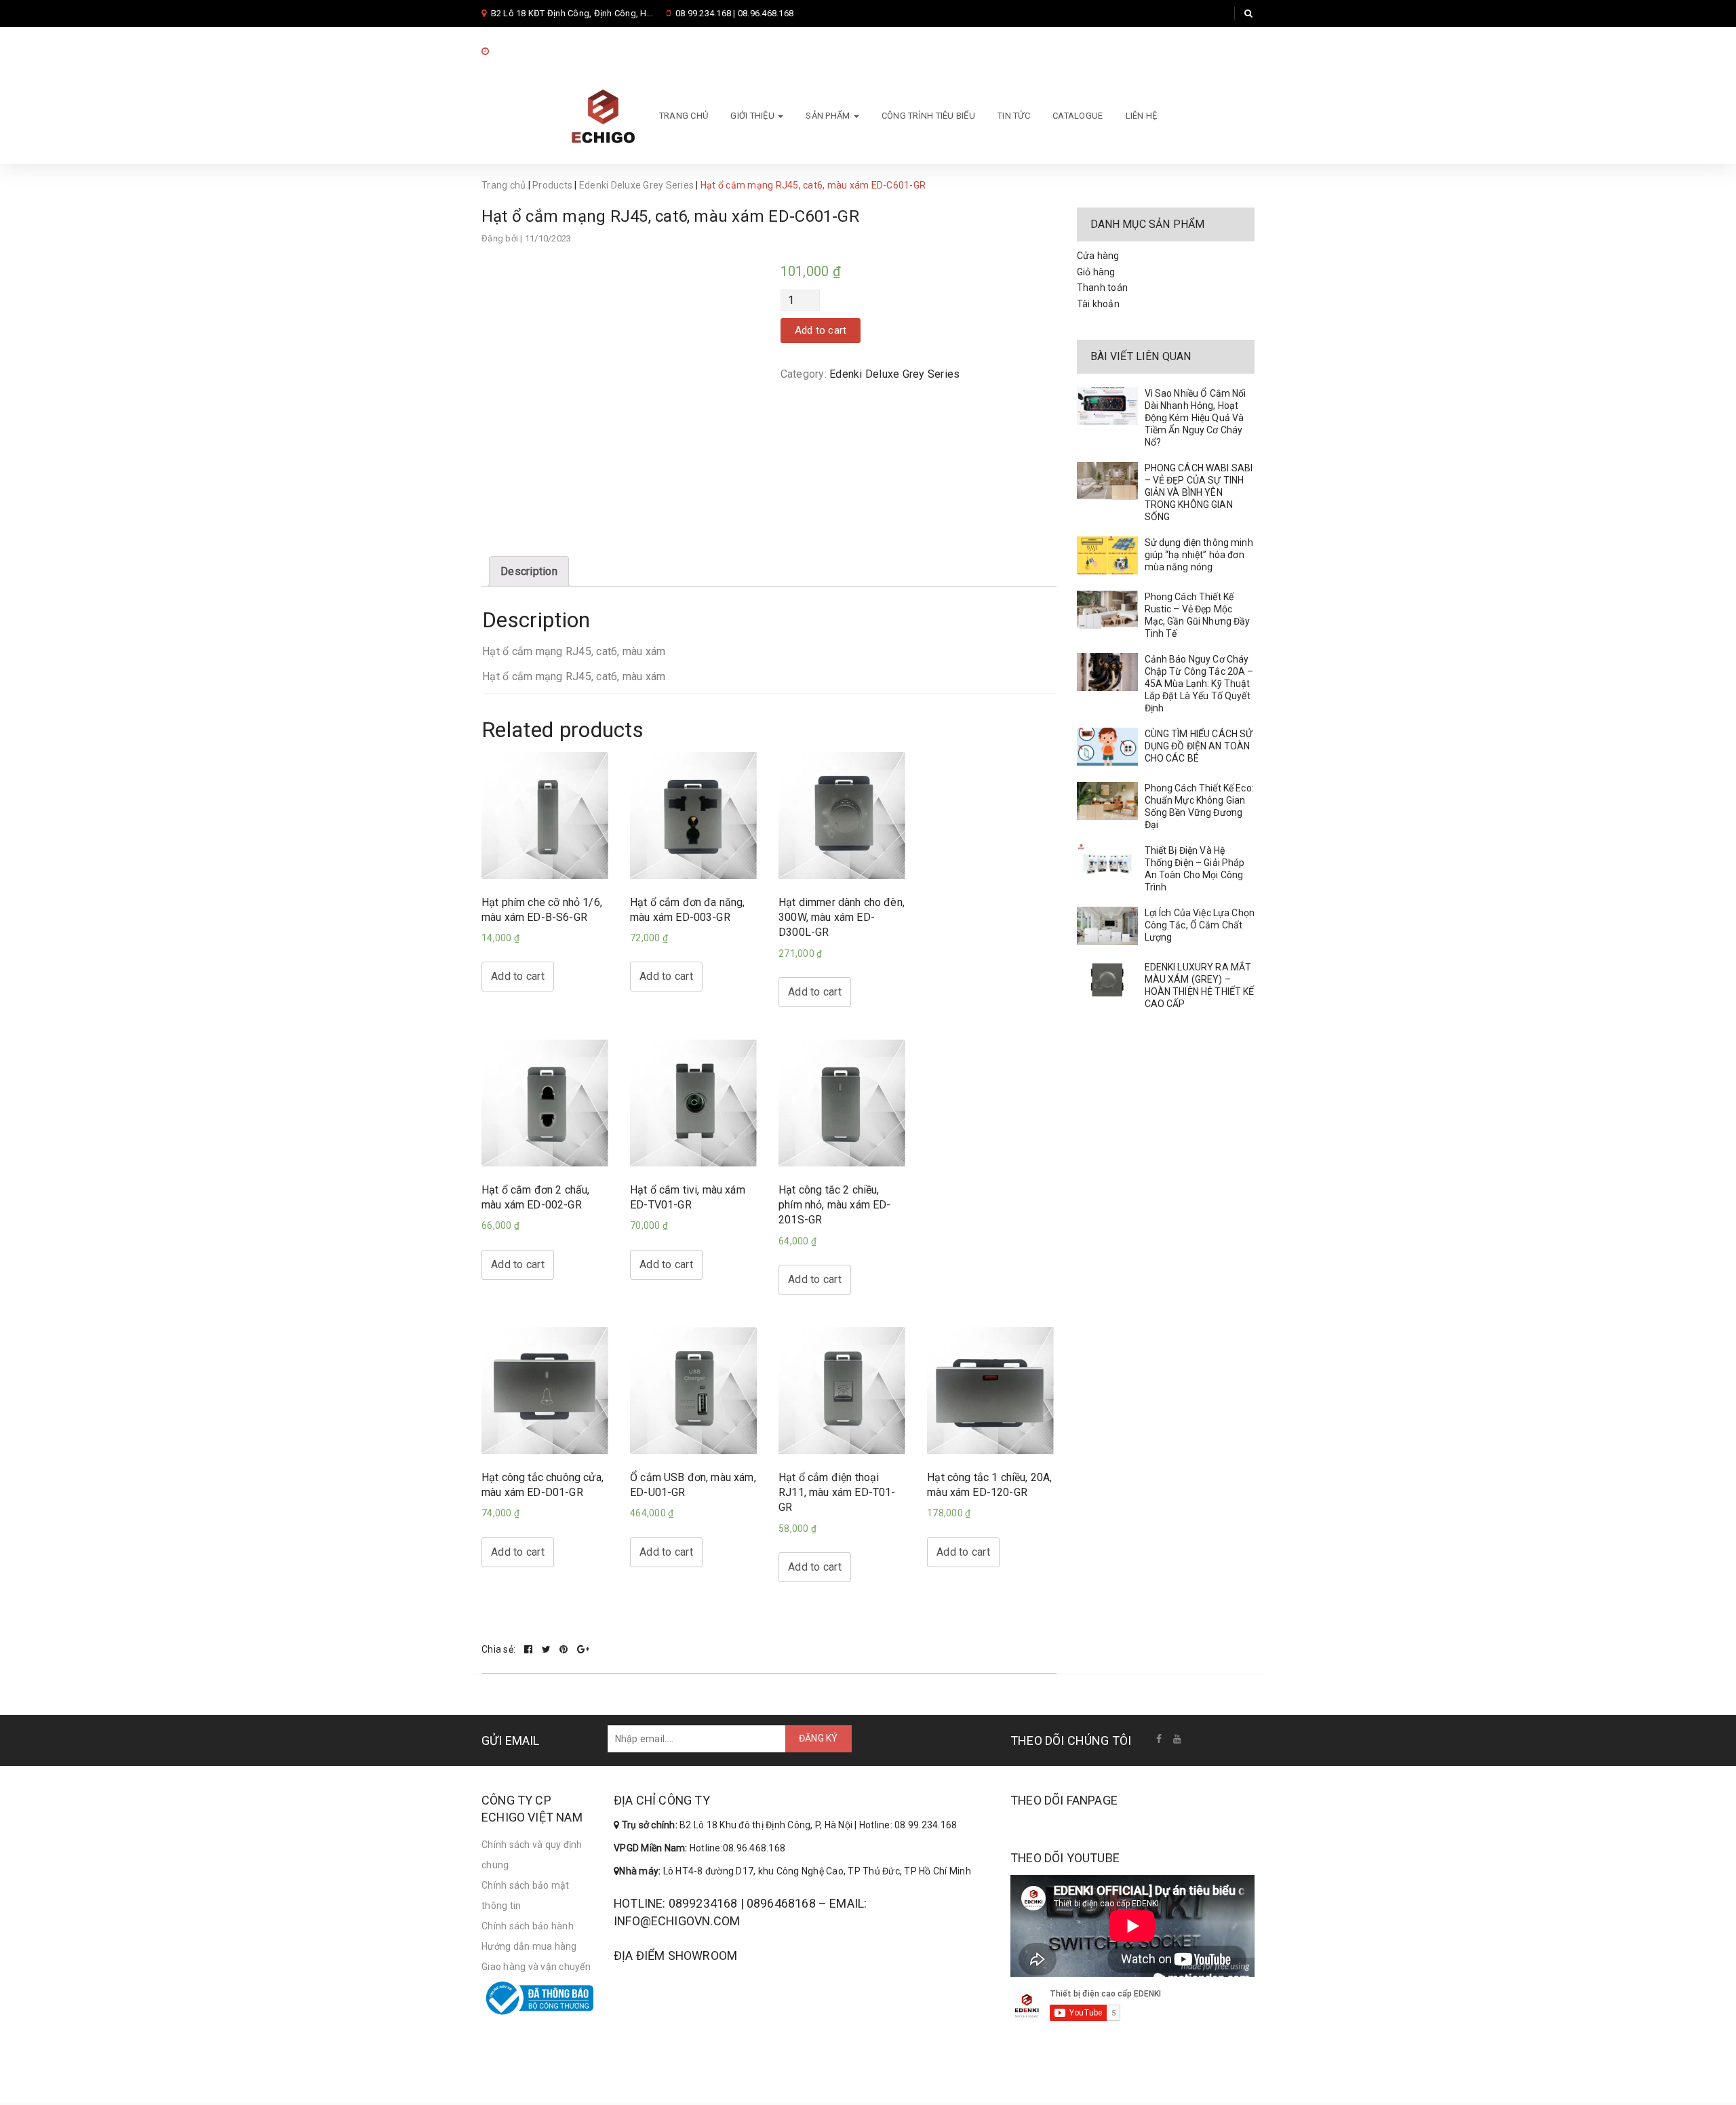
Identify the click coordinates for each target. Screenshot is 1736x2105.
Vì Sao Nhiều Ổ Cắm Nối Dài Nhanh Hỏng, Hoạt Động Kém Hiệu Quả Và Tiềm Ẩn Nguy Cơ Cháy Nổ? (1196, 418)
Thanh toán (1103, 288)
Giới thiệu (753, 116)
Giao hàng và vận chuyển (536, 1967)
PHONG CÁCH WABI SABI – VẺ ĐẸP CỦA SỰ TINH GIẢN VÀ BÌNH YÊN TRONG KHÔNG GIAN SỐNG (1199, 492)
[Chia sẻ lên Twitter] (548, 1649)
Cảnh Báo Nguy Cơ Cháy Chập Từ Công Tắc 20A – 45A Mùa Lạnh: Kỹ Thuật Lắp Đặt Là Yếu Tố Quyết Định (1199, 684)
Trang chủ (684, 116)
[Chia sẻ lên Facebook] (530, 1649)
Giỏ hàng (1096, 272)
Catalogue (1078, 116)
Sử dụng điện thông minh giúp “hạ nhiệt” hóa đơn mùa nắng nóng (1199, 555)
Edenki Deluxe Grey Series (636, 185)
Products (552, 185)
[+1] (583, 1649)
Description (529, 571)
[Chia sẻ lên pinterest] (565, 1649)
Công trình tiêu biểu (928, 116)
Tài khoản (1098, 304)
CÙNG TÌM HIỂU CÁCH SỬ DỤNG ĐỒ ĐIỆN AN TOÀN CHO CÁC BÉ (1199, 746)
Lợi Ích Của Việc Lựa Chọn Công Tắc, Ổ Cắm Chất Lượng (1200, 925)
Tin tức (1014, 116)
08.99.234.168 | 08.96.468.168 (734, 13)
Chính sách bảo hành (528, 1926)
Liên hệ (1142, 116)
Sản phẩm (829, 116)
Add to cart (821, 330)
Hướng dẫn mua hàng (529, 1946)
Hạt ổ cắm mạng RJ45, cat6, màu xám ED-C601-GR (670, 216)
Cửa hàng (1098, 256)
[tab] (529, 571)
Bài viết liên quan (1141, 356)
